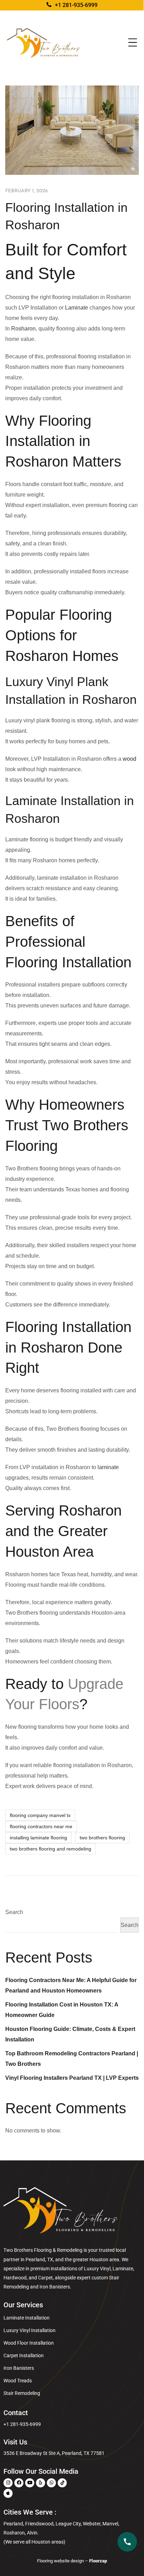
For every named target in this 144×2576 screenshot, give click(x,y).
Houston (99, 2259)
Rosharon (23, 329)
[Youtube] (30, 2483)
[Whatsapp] (51, 2483)
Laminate (77, 308)
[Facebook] (19, 2483)
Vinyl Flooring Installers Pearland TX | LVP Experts (72, 2078)
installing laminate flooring (38, 1838)
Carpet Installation (24, 2355)
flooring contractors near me (41, 1826)
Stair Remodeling (22, 2393)
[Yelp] (41, 2483)
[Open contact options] (127, 2542)
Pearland (35, 2259)
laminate (108, 1467)
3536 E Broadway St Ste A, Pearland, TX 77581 (54, 2453)
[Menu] (133, 43)
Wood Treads (18, 2381)
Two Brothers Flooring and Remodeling (51, 1849)
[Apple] (8, 2493)
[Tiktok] (62, 2483)
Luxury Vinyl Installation (30, 2330)
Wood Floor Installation (29, 2343)
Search (14, 1912)
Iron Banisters (19, 2368)
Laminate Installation (27, 2318)
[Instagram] (8, 2483)
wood (129, 759)
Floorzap (98, 2561)
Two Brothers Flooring (102, 1838)
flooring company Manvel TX (40, 1815)
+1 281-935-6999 (22, 2424)
